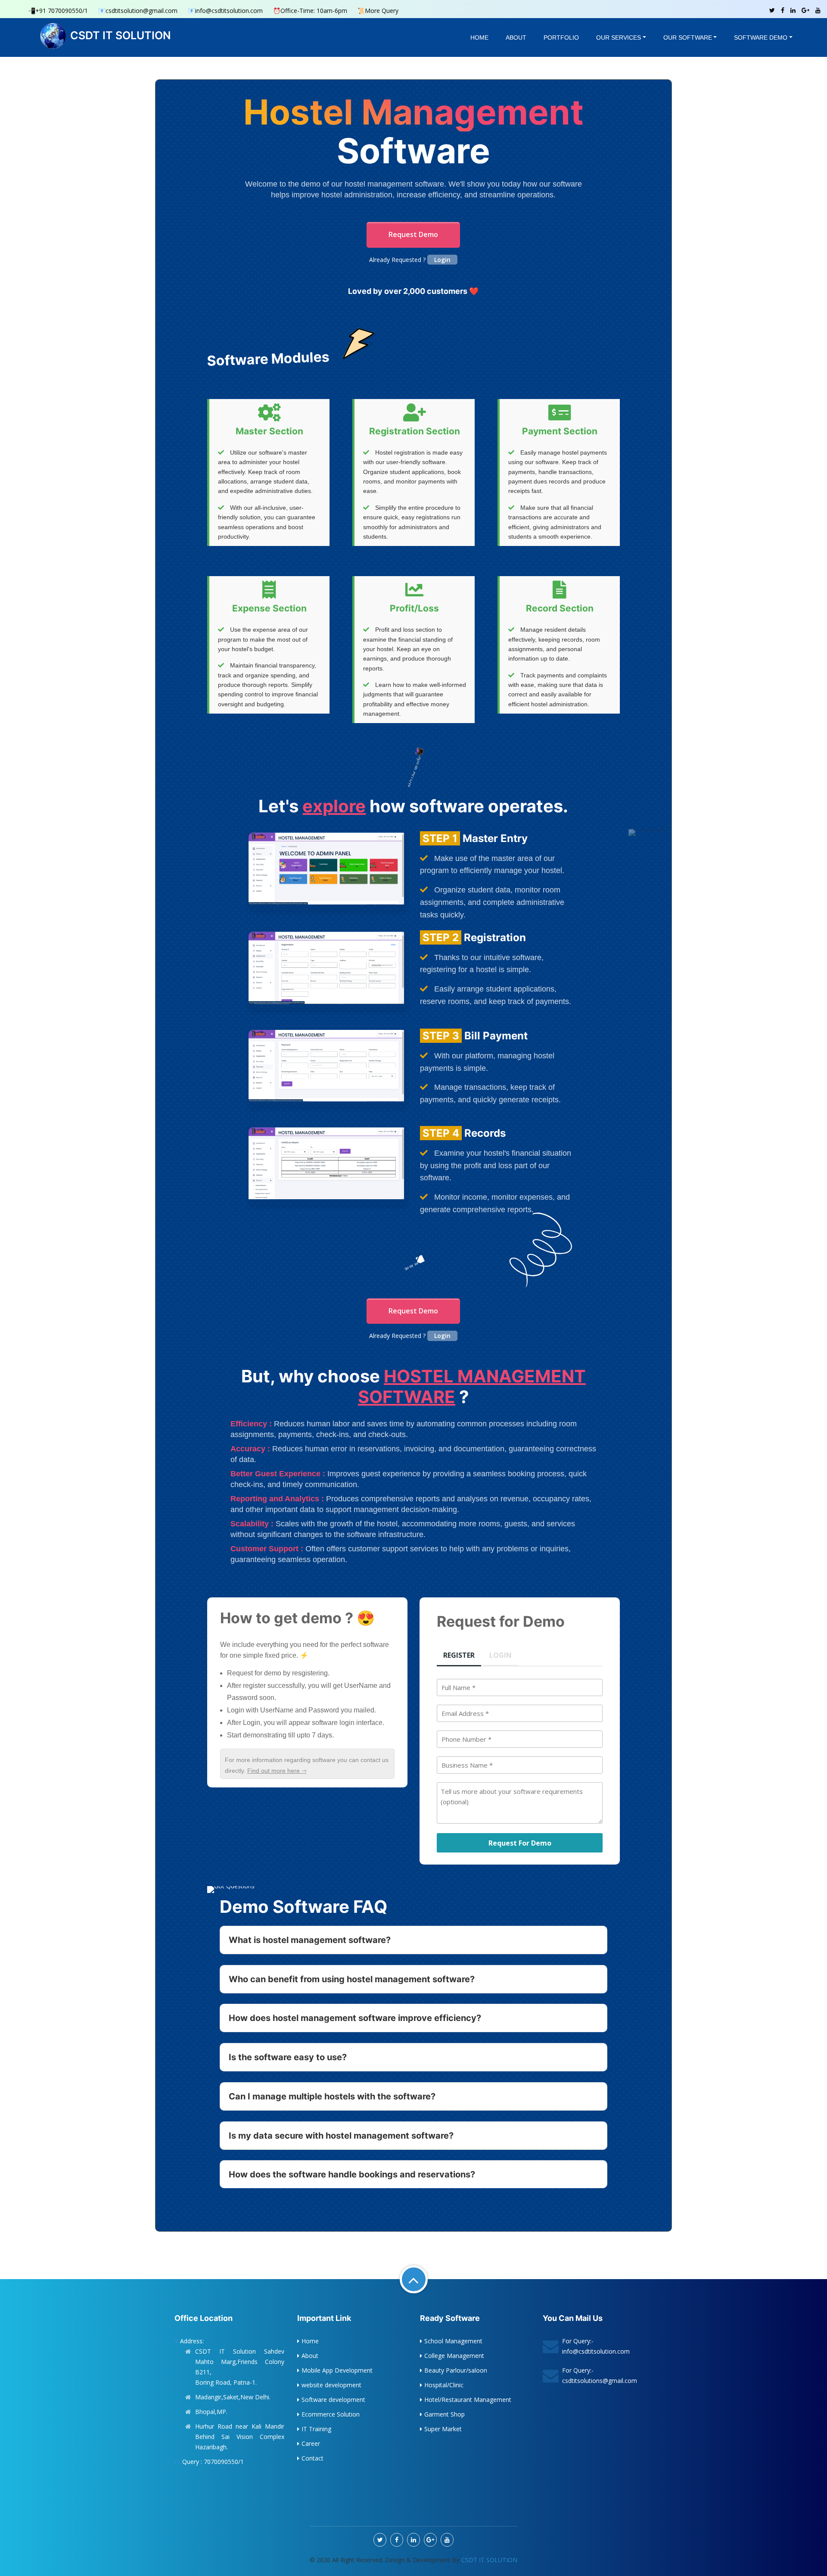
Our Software (688, 37)
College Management (454, 2356)
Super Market (443, 2429)
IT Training (316, 2429)
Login (442, 260)
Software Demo (761, 37)
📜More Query (378, 11)
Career (311, 2443)
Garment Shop (445, 2414)
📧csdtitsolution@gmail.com (138, 11)
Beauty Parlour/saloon (456, 2370)
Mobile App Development (337, 2370)
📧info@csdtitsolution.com (225, 11)
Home (479, 37)
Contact (312, 2458)
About (516, 37)
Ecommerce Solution (331, 2414)
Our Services (619, 37)
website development (331, 2385)
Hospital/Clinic (444, 2385)
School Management (453, 2341)
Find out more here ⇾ (277, 1771)
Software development (333, 2400)
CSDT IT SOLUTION (121, 35)
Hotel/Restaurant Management (468, 2400)
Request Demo (413, 234)
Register (459, 1655)
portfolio (561, 37)
